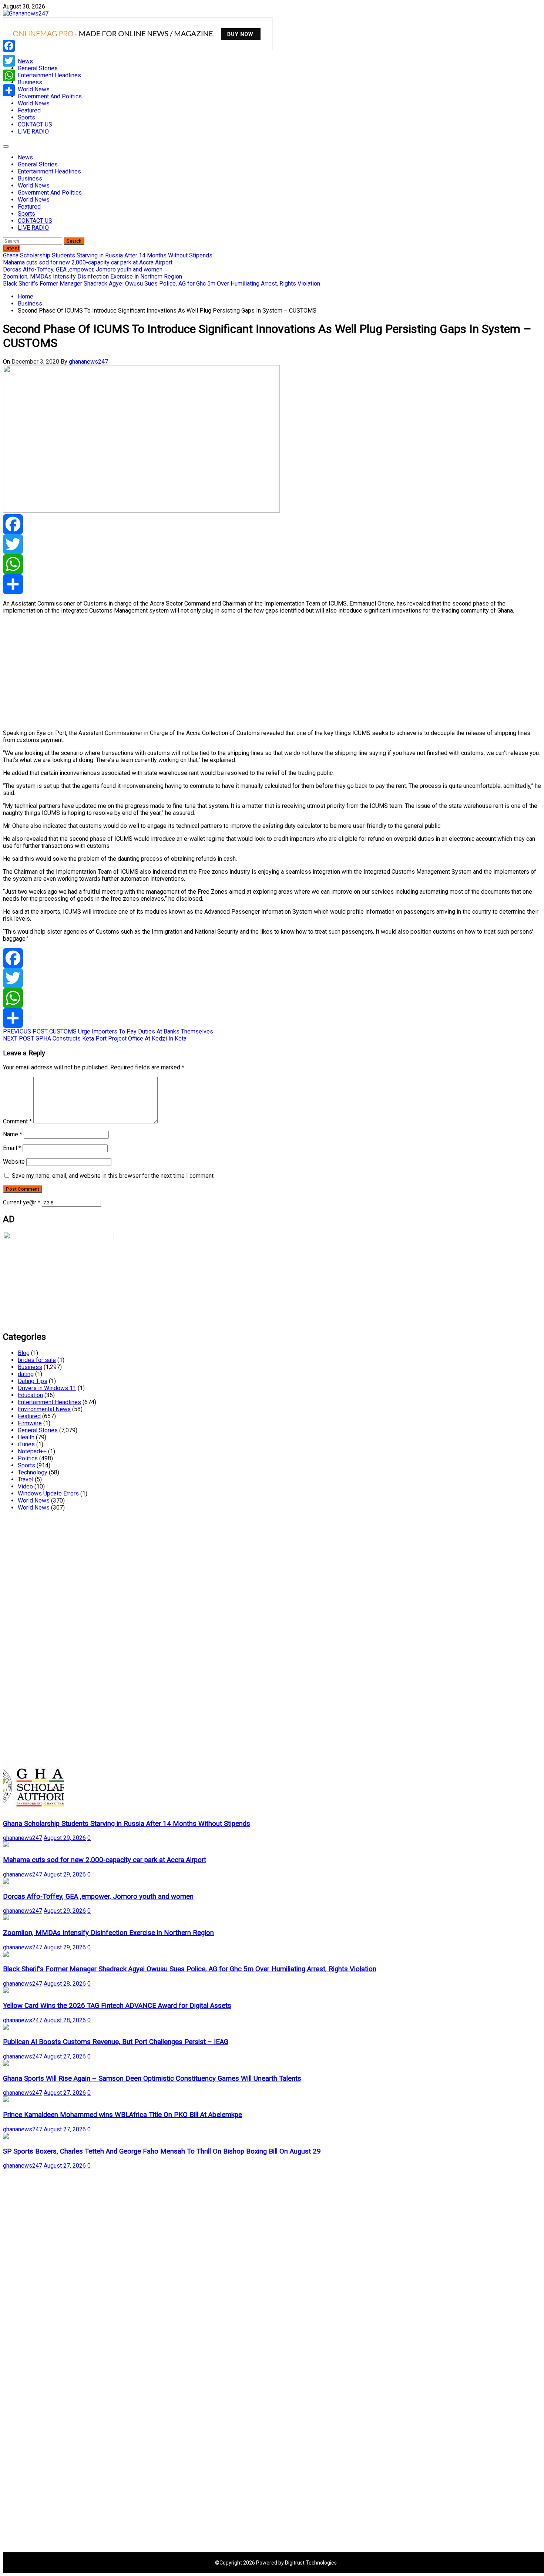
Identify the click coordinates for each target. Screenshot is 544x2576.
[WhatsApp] (272, 564)
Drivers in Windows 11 (47, 1388)
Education (30, 1395)
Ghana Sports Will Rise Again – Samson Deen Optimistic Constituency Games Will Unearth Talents (152, 2078)
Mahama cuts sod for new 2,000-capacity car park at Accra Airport (105, 1860)
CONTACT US (35, 124)
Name (13, 1134)
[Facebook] (272, 524)
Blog (24, 1353)
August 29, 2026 (65, 1838)
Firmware (30, 1423)
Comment (17, 1121)
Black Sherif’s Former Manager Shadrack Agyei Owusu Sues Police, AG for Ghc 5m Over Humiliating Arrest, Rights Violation (190, 1969)
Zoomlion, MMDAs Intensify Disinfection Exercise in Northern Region (108, 1933)
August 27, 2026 (65, 2056)
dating (26, 1374)
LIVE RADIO (33, 132)
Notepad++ (32, 1451)
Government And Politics (50, 96)
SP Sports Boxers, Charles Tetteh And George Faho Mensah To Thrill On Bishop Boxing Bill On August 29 (162, 2151)
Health (26, 1437)
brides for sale (37, 1360)
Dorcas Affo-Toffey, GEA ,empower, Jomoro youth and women (98, 1896)
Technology (33, 1472)
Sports (26, 117)
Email (12, 1148)
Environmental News (44, 1409)
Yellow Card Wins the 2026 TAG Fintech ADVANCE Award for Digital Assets (117, 2006)
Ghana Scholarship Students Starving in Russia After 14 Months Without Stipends (127, 1824)
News (25, 61)
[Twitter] (272, 544)
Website (14, 1162)
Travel (26, 1479)
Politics (28, 1458)
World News (34, 89)
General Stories (38, 68)
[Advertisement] (225, 672)
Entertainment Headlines (49, 75)
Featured (29, 110)
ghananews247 (88, 362)
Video (25, 1486)
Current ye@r (22, 1202)
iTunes (26, 1444)
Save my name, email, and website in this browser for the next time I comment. (113, 1176)
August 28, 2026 (65, 1984)
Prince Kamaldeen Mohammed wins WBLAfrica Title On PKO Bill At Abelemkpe (122, 2115)
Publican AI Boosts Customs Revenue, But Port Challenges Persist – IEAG (116, 2042)
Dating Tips (33, 1381)
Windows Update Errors (48, 1493)
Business (30, 82)
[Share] (272, 584)
